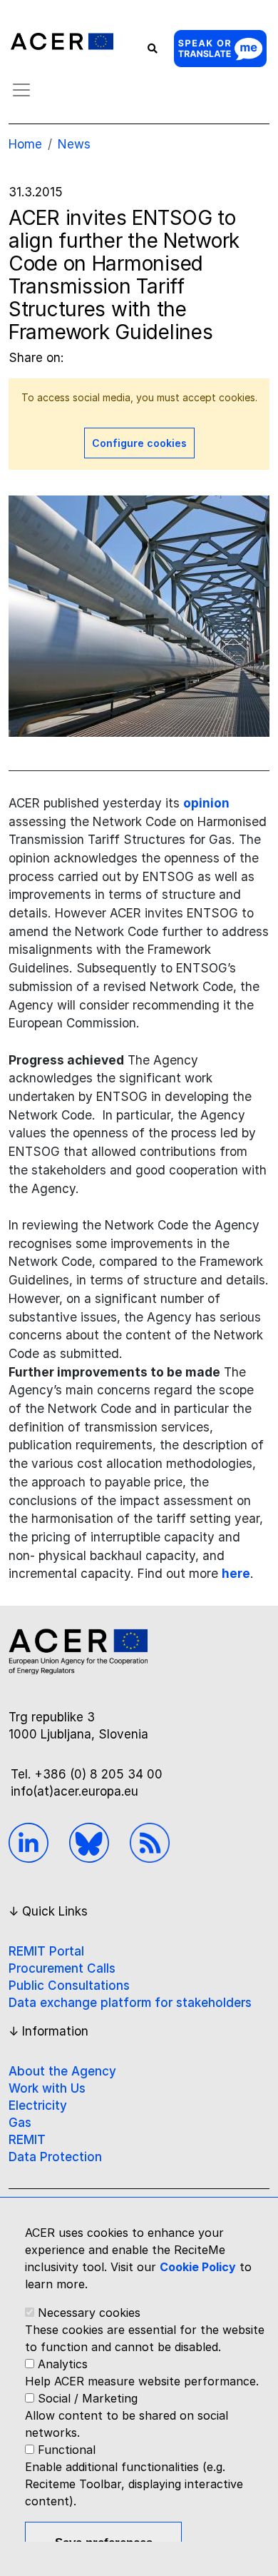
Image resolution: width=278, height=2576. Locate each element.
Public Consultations (69, 1986)
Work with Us (47, 2088)
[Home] (62, 42)
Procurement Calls (62, 1968)
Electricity (38, 2105)
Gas (20, 2123)
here (236, 1573)
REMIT (27, 2140)
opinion (206, 803)
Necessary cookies (89, 2313)
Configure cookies (139, 443)
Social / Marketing (88, 2398)
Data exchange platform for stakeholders (130, 2003)
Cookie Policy (198, 2267)
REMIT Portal (46, 1951)
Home (25, 144)
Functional (67, 2450)
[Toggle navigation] (21, 90)
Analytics (63, 2364)
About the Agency (62, 2071)
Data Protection (55, 2157)
